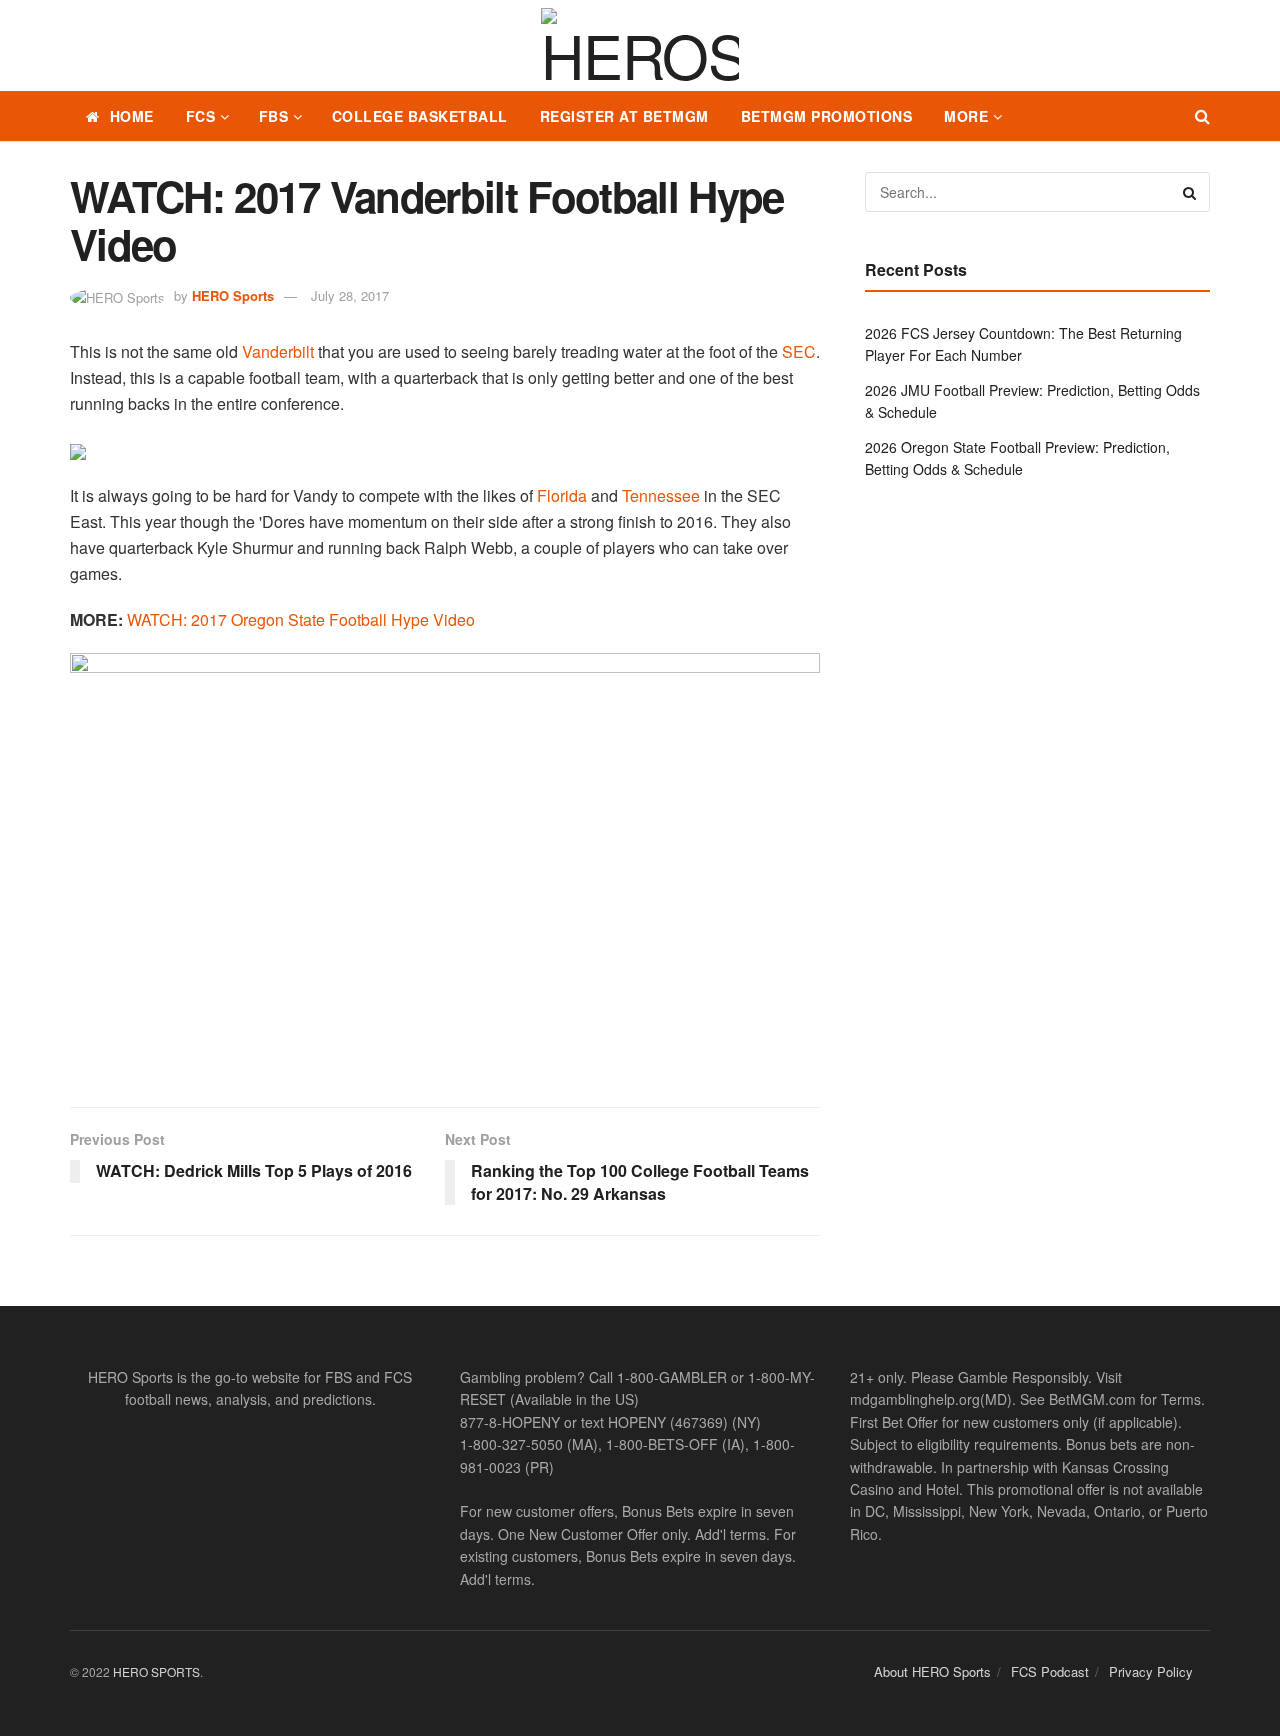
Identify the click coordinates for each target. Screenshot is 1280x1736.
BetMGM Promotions (827, 116)
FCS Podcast (1050, 1671)
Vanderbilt (278, 351)
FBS (274, 116)
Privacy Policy (1151, 1671)
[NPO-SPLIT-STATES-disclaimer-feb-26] (445, 862)
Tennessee (661, 495)
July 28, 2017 (350, 295)
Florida (562, 495)
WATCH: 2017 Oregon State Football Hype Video (301, 619)
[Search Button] (1202, 116)
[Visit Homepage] (640, 46)
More (966, 116)
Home (132, 116)
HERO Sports (233, 295)
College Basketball (420, 116)
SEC (799, 351)
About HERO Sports (932, 1671)
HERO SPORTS (156, 1671)
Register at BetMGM (624, 116)
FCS (201, 116)
